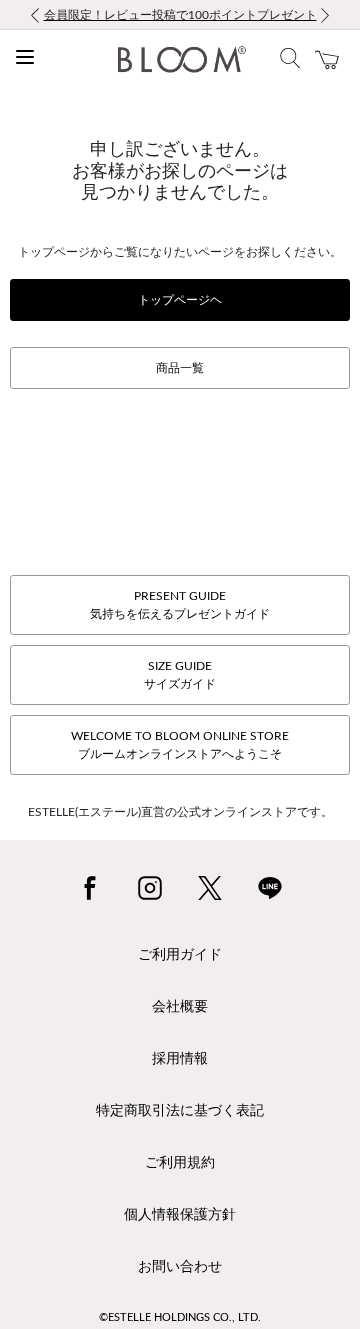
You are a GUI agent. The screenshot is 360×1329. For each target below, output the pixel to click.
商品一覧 (180, 368)
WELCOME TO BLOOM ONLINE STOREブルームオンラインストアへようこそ (180, 745)
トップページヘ (180, 300)
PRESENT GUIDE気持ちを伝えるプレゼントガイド (180, 605)
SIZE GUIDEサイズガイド (180, 675)
